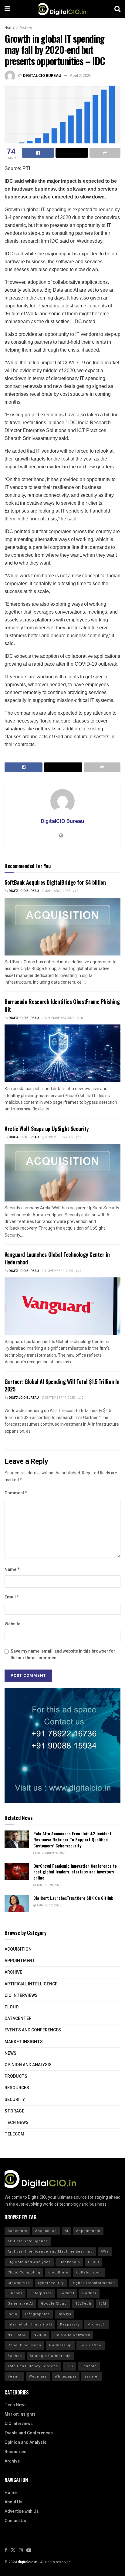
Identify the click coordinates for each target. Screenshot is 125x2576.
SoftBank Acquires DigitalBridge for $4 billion (55, 882)
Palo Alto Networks (72, 2335)
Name (12, 1570)
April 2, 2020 (81, 75)
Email (12, 1597)
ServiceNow (91, 2345)
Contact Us (15, 2521)
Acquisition (18, 1949)
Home (10, 28)
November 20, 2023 (51, 1853)
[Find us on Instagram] (21, 2550)
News (10, 2053)
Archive (26, 28)
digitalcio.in (28, 2562)
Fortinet (67, 2293)
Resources (17, 2088)
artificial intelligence (28, 2241)
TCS (69, 2366)
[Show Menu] (7, 9)
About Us (14, 2502)
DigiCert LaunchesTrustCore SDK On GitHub (73, 1898)
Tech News (17, 2123)
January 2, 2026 (57, 891)
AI (66, 2231)
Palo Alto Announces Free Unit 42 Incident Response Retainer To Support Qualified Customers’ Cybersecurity (72, 1839)
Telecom (14, 2134)
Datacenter (18, 2019)
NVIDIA (40, 2335)
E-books (15, 2293)
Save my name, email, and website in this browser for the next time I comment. (63, 1655)
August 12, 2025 (49, 1906)
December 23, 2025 (59, 1018)
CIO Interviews (21, 1996)
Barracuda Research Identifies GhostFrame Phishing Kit (62, 1005)
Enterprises (41, 2293)
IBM (103, 2304)
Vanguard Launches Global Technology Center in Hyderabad (57, 1258)
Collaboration (89, 2272)
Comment (16, 1493)
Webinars (38, 2376)
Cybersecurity (51, 2283)
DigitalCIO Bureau (42, 75)
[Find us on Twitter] (13, 2550)
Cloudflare (58, 2272)
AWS (105, 2252)
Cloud (12, 2007)
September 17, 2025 (60, 1398)
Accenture (17, 2231)
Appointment (20, 1961)
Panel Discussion (24, 2345)
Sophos (15, 2356)
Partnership (60, 2345)
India (12, 2314)
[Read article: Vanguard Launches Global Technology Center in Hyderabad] (62, 1306)
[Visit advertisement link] (62, 1745)
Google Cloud (54, 2304)
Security (15, 2100)
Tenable (89, 2366)
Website (12, 1624)
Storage (14, 2111)
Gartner (89, 2293)
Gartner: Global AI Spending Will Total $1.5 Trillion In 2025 (62, 1385)
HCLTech (83, 2304)
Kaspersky (70, 2324)
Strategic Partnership (50, 2356)
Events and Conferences (33, 2030)
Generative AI (20, 2304)
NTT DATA (17, 2335)
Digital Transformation (93, 2283)
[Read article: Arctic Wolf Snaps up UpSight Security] (62, 1173)
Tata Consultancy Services (33, 2366)
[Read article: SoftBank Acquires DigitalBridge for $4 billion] (62, 927)
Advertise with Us (22, 2511)
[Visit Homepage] (62, 9)
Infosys (64, 2314)
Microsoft (96, 2324)
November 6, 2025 (59, 1137)
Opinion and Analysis (28, 2065)
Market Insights (24, 2042)
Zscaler (92, 2376)
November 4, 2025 (59, 1271)
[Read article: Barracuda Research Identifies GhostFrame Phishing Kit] (62, 1053)
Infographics (37, 2314)
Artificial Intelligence (31, 1984)
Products (16, 2076)
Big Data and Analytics (29, 2262)
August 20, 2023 (49, 1885)
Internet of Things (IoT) (30, 2324)
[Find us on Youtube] (29, 2550)
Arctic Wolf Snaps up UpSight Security (47, 1129)
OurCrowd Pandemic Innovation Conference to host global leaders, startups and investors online (75, 1872)
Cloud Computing (24, 2272)
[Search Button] (117, 9)
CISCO (94, 2262)
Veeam (14, 2376)
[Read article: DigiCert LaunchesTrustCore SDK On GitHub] (17, 1904)
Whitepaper (66, 2376)
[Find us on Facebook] (6, 2550)
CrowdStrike (19, 2283)
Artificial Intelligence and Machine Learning (50, 2252)
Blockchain (69, 2262)
